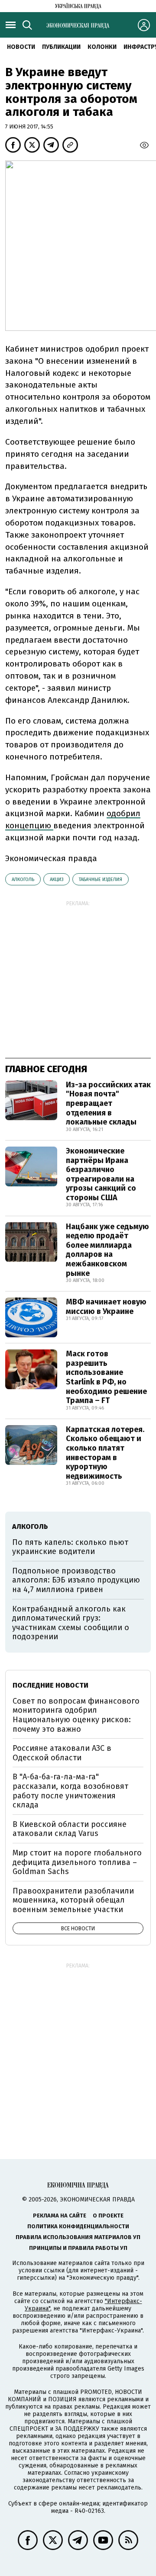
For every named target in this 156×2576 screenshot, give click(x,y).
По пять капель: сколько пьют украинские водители (70, 1547)
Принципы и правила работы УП (78, 2248)
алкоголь (23, 879)
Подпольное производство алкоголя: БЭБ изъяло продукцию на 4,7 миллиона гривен (76, 1580)
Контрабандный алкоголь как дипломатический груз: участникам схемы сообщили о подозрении (71, 1623)
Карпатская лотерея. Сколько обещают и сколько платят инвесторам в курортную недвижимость (105, 1453)
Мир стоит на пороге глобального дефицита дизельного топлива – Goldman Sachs (77, 1862)
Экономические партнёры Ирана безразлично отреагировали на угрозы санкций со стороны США (101, 1174)
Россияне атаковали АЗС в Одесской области (62, 1753)
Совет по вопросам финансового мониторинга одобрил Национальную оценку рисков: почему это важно (76, 1715)
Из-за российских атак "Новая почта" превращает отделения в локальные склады (108, 1103)
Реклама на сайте (60, 2216)
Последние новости (50, 1685)
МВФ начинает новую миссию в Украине (106, 1307)
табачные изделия (101, 879)
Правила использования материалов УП (78, 2237)
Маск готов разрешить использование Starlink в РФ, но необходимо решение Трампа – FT (106, 1377)
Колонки (102, 47)
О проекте (108, 2216)
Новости (21, 47)
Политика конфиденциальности (78, 2226)
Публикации (61, 47)
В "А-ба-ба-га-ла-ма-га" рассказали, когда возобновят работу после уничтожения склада (70, 1791)
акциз (57, 879)
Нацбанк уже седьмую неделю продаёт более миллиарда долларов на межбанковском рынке (107, 1250)
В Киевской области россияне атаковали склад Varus (70, 1829)
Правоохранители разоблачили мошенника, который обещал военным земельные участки (73, 1900)
